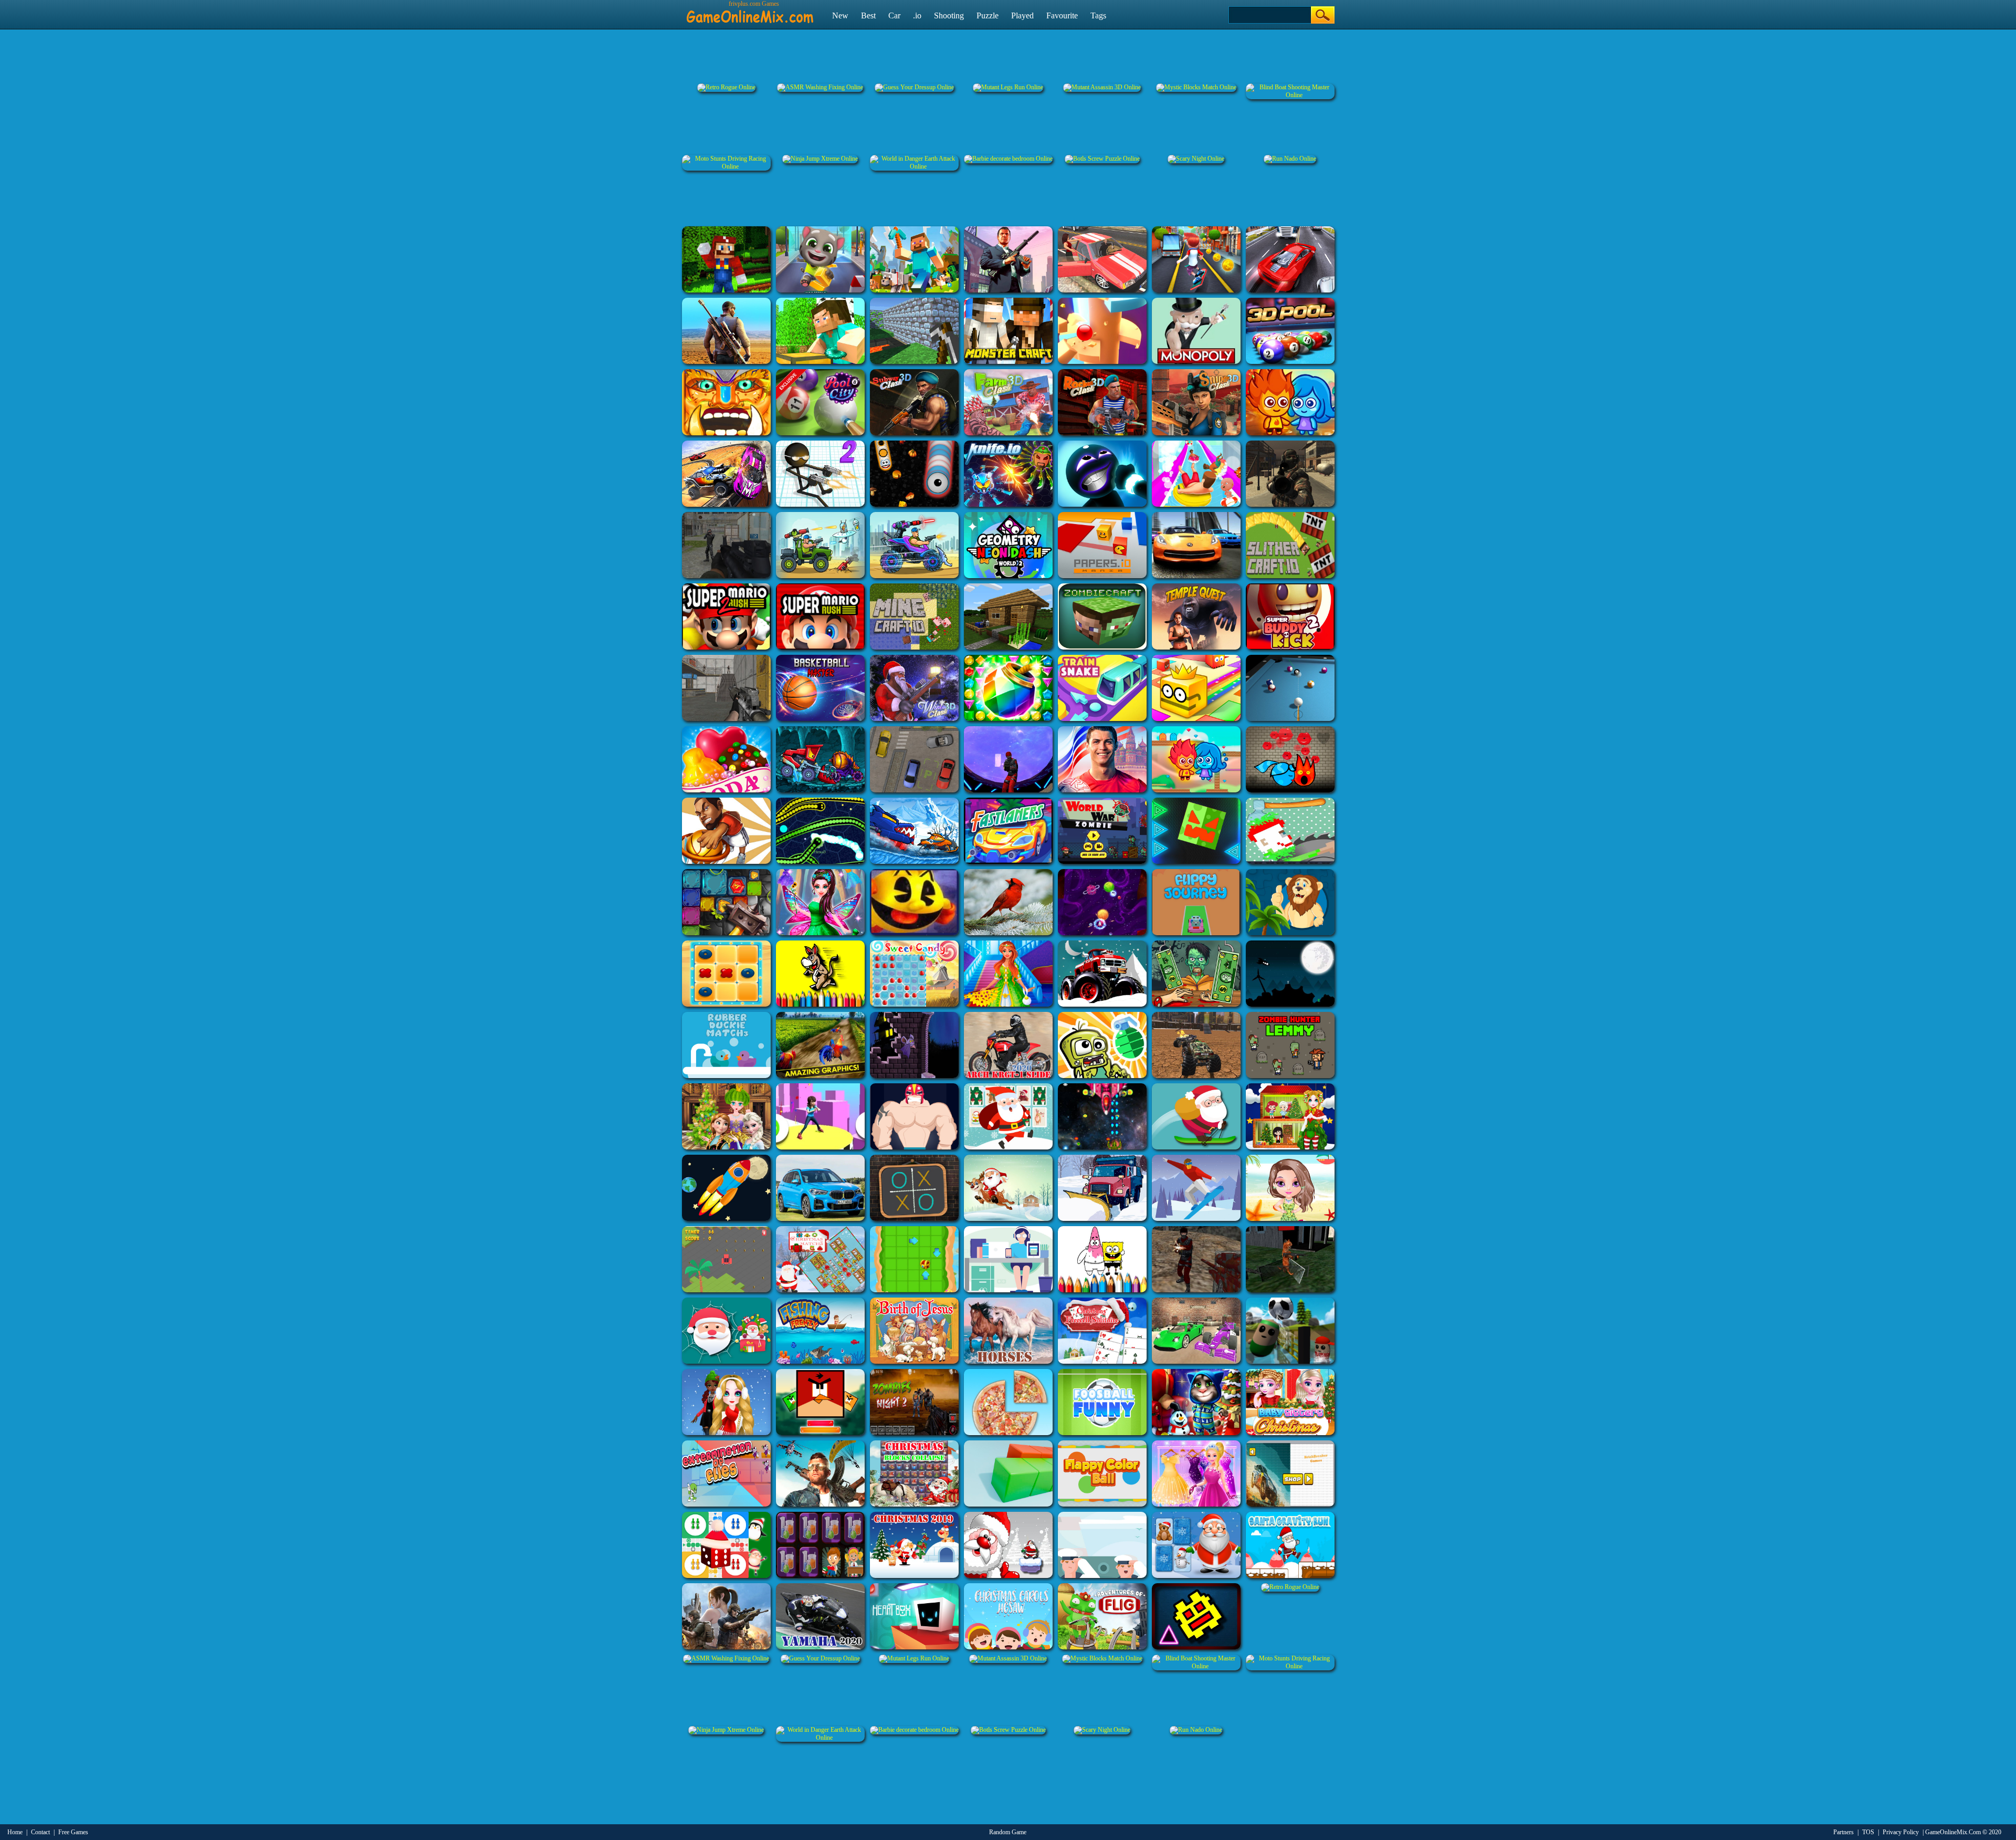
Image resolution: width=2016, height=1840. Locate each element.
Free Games (73, 1832)
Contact (40, 1832)
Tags (1098, 15)
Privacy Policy (1901, 1832)
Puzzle (988, 15)
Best (868, 15)
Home (15, 1832)
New (840, 15)
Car (894, 15)
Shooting (949, 15)
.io (917, 15)
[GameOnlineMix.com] (750, 12)
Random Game (1008, 1832)
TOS (1868, 1832)
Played (1022, 15)
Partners (1844, 1832)
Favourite (1062, 15)
